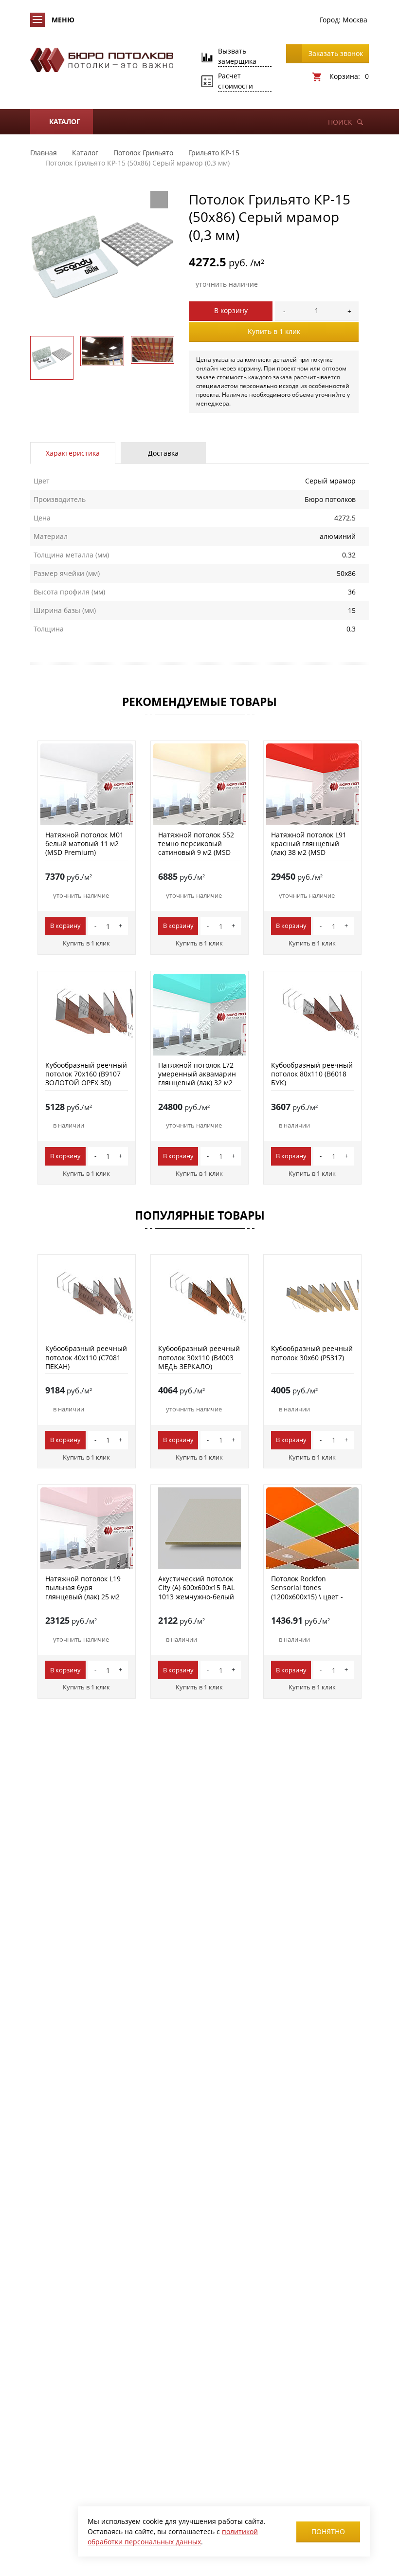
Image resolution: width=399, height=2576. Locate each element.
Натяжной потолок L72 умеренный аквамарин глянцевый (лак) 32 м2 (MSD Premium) (197, 1078)
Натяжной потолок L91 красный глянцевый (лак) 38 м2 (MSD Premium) (309, 848)
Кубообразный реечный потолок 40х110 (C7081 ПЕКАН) (86, 1357)
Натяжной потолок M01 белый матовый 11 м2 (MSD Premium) (84, 843)
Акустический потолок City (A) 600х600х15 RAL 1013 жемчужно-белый (196, 1587)
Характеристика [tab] (73, 453)
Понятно (328, 2531)
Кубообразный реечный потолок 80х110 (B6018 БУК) (312, 1074)
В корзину (231, 310)
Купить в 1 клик (274, 331)
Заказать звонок (336, 53)
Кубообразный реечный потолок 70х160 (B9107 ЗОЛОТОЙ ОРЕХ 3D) (86, 1074)
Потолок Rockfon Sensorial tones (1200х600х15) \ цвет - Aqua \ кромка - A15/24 (309, 1592)
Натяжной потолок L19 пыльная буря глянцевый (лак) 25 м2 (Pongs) (83, 1592)
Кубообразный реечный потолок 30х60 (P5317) (312, 1353)
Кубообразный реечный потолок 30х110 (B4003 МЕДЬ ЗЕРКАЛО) (199, 1357)
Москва (355, 20)
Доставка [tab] (163, 453)
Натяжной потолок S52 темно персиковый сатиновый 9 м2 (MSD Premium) (196, 848)
